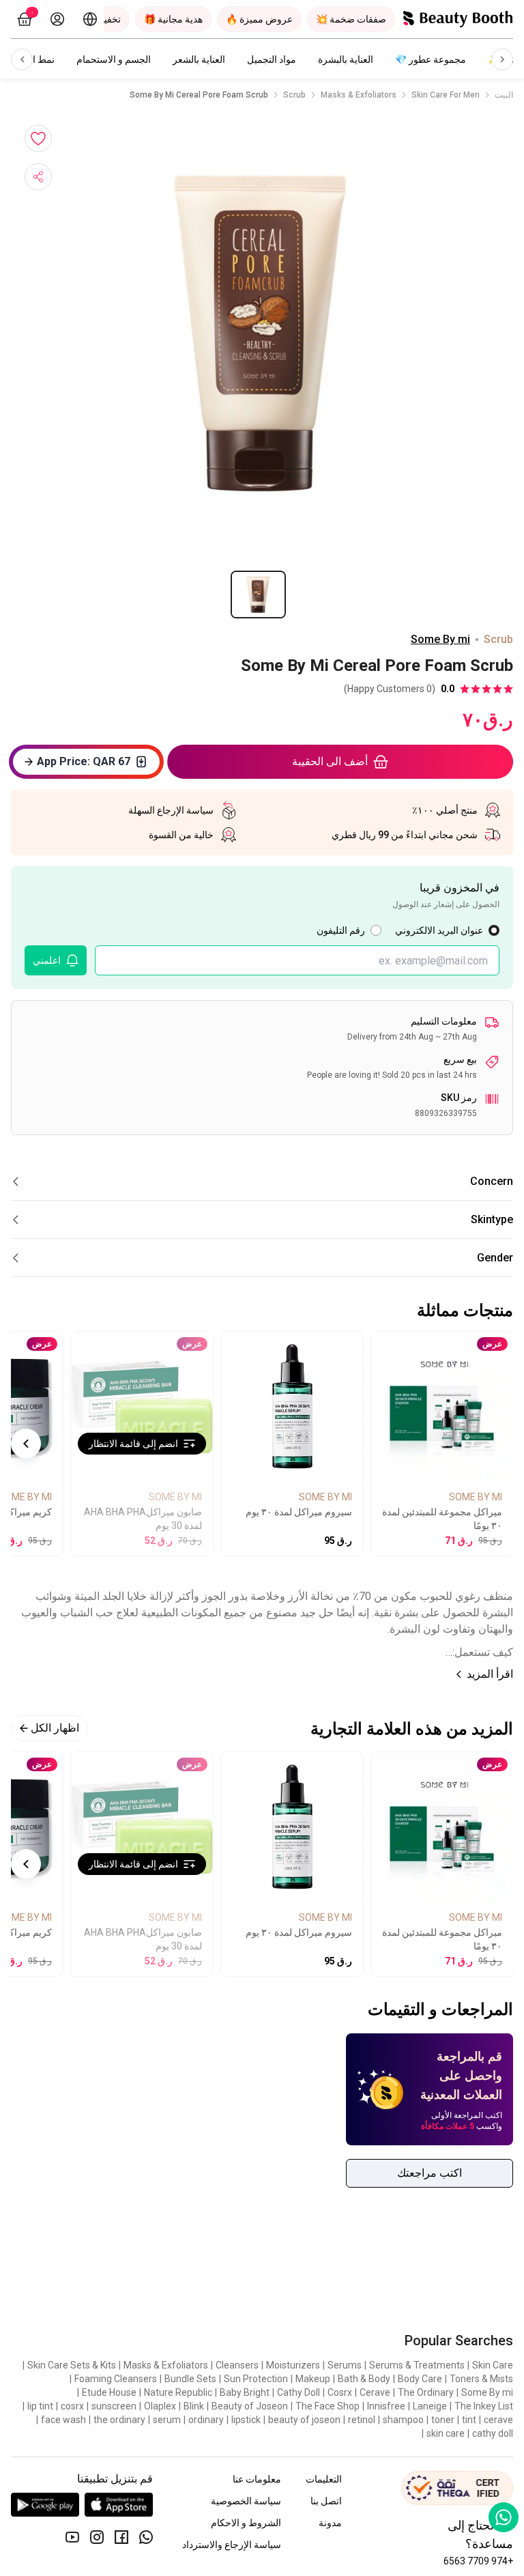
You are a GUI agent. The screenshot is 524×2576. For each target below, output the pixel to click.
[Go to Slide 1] (258, 595)
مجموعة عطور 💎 (431, 59)
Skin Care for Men (446, 95)
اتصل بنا (326, 2501)
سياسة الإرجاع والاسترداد (232, 2545)
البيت (504, 95)
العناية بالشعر (199, 59)
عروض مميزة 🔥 (259, 19)
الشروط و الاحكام (246, 2523)
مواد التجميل (272, 59)
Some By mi (440, 639)
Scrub (294, 95)
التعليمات (324, 2479)
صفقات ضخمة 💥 (351, 19)
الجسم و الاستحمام (114, 59)
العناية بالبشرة (346, 59)
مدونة (330, 2523)
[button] (262, 333)
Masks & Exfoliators (359, 95)
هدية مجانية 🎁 (173, 19)
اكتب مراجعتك (430, 2173)
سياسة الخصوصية (246, 2501)
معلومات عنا (257, 2479)
